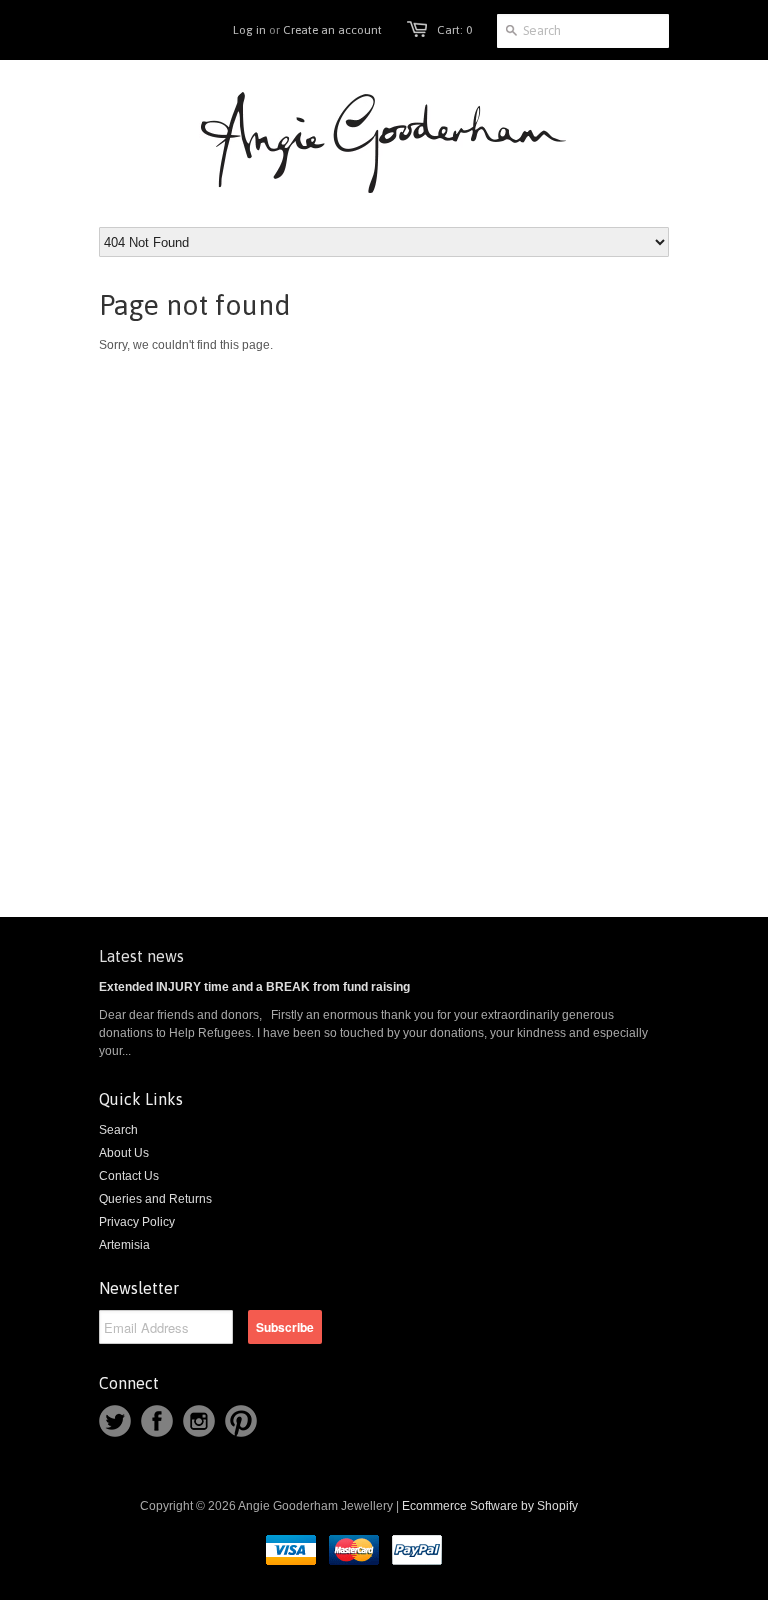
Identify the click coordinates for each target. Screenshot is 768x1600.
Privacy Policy (137, 1222)
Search (118, 1130)
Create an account (332, 30)
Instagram (199, 1421)
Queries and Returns (155, 1199)
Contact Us (129, 1176)
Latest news (141, 956)
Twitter (115, 1421)
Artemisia (124, 1245)
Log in (249, 30)
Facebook (157, 1421)
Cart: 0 (454, 30)
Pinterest (241, 1421)
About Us (124, 1153)
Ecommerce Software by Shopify (490, 1506)
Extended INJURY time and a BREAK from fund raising (254, 987)
